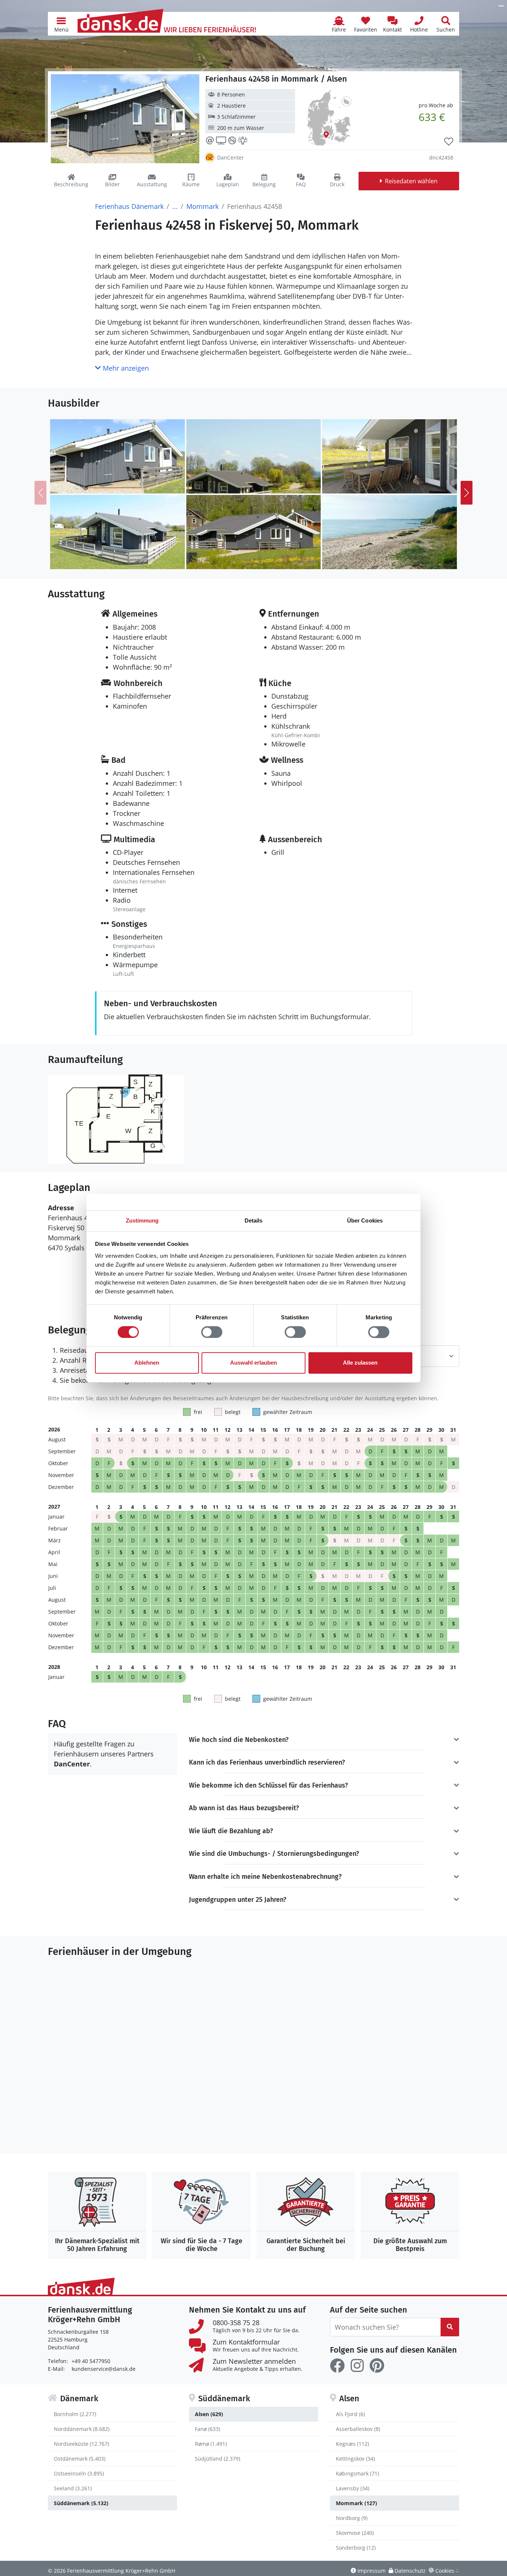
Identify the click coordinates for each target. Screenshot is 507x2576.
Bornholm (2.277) (75, 2414)
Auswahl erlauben (253, 1363)
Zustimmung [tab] (142, 1220)
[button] (61, 24)
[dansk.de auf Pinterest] (377, 2366)
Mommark (202, 206)
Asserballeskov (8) (358, 2429)
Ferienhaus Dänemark (129, 206)
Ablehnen (147, 1363)
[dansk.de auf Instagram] (357, 2366)
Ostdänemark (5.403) (80, 2459)
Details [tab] (254, 1220)
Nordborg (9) (352, 2518)
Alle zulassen (360, 1363)
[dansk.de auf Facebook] (337, 2366)
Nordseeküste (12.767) (81, 2444)
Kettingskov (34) (355, 2459)
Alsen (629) (209, 2414)
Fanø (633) (207, 2429)
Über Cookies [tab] (365, 1220)
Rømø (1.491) (211, 2444)
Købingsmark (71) (357, 2473)
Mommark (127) (356, 2503)
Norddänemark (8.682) (82, 2429)
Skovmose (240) (355, 2533)
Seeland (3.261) (73, 2488)
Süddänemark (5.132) (81, 2503)
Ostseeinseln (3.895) (79, 2473)
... (175, 206)
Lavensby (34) (353, 2488)
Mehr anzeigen (125, 368)
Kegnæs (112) (352, 2444)
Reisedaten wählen (411, 181)
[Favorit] (449, 142)
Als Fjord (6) (350, 2414)
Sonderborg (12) (356, 2548)
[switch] (212, 1332)
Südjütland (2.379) (217, 2459)
